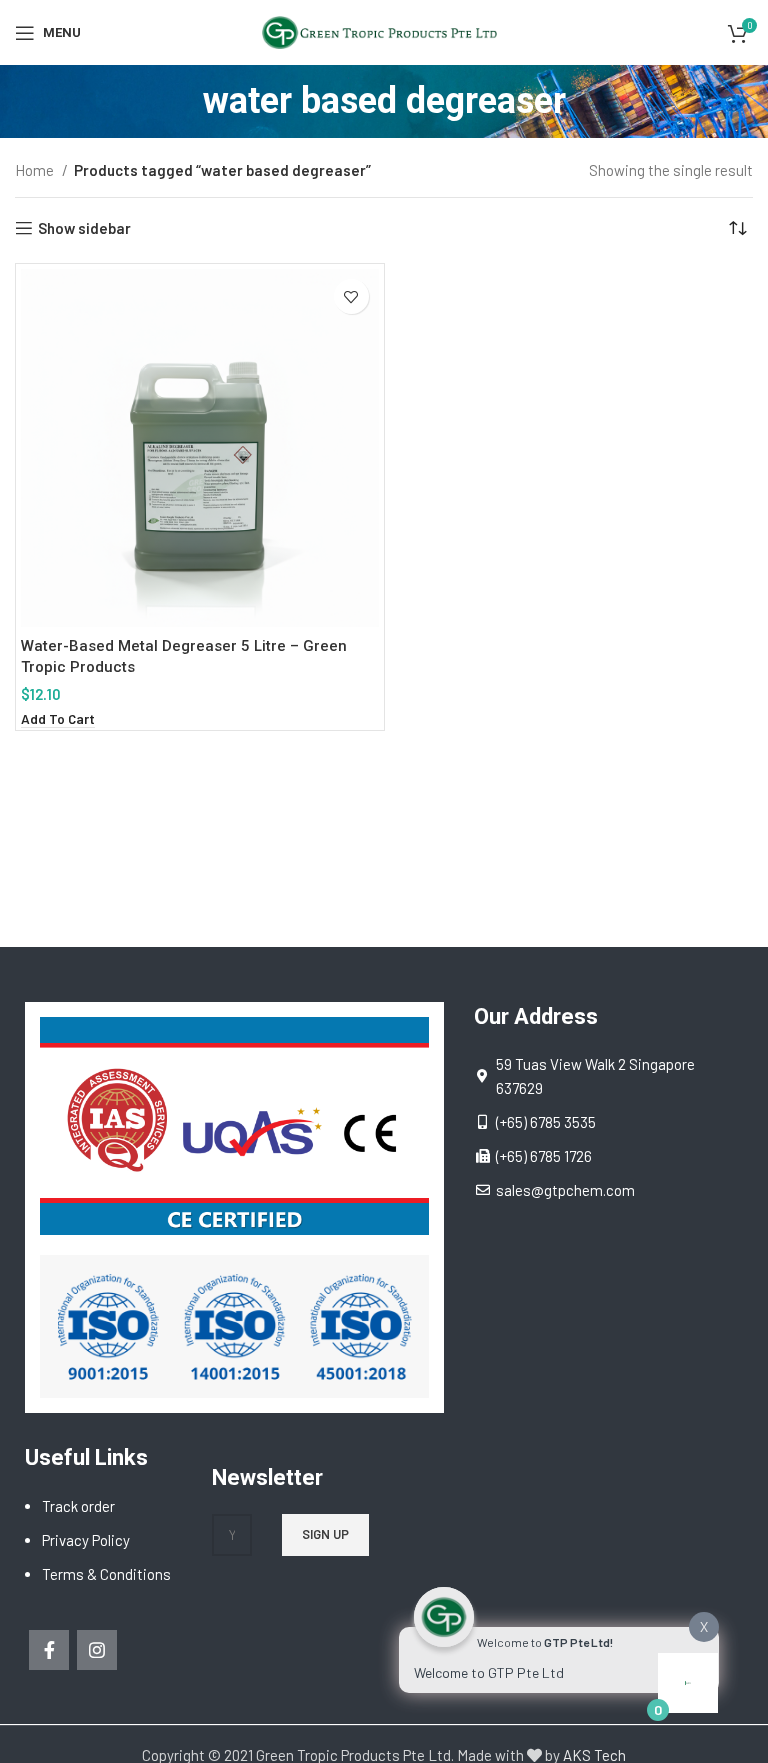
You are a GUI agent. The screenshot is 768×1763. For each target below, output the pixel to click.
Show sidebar (84, 228)
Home (36, 170)
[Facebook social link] (49, 1650)
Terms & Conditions (106, 1574)
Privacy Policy (86, 1540)
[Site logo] (384, 30)
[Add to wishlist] (351, 296)
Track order (78, 1506)
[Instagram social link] (97, 1650)
